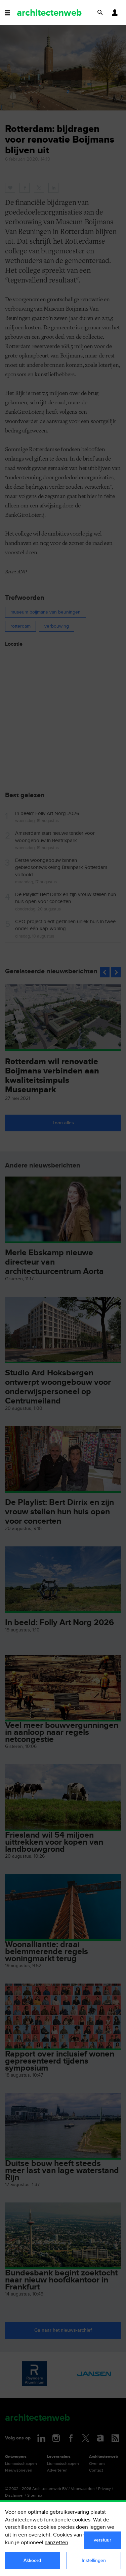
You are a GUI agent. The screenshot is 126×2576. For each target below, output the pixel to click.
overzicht (39, 2535)
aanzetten (56, 2543)
